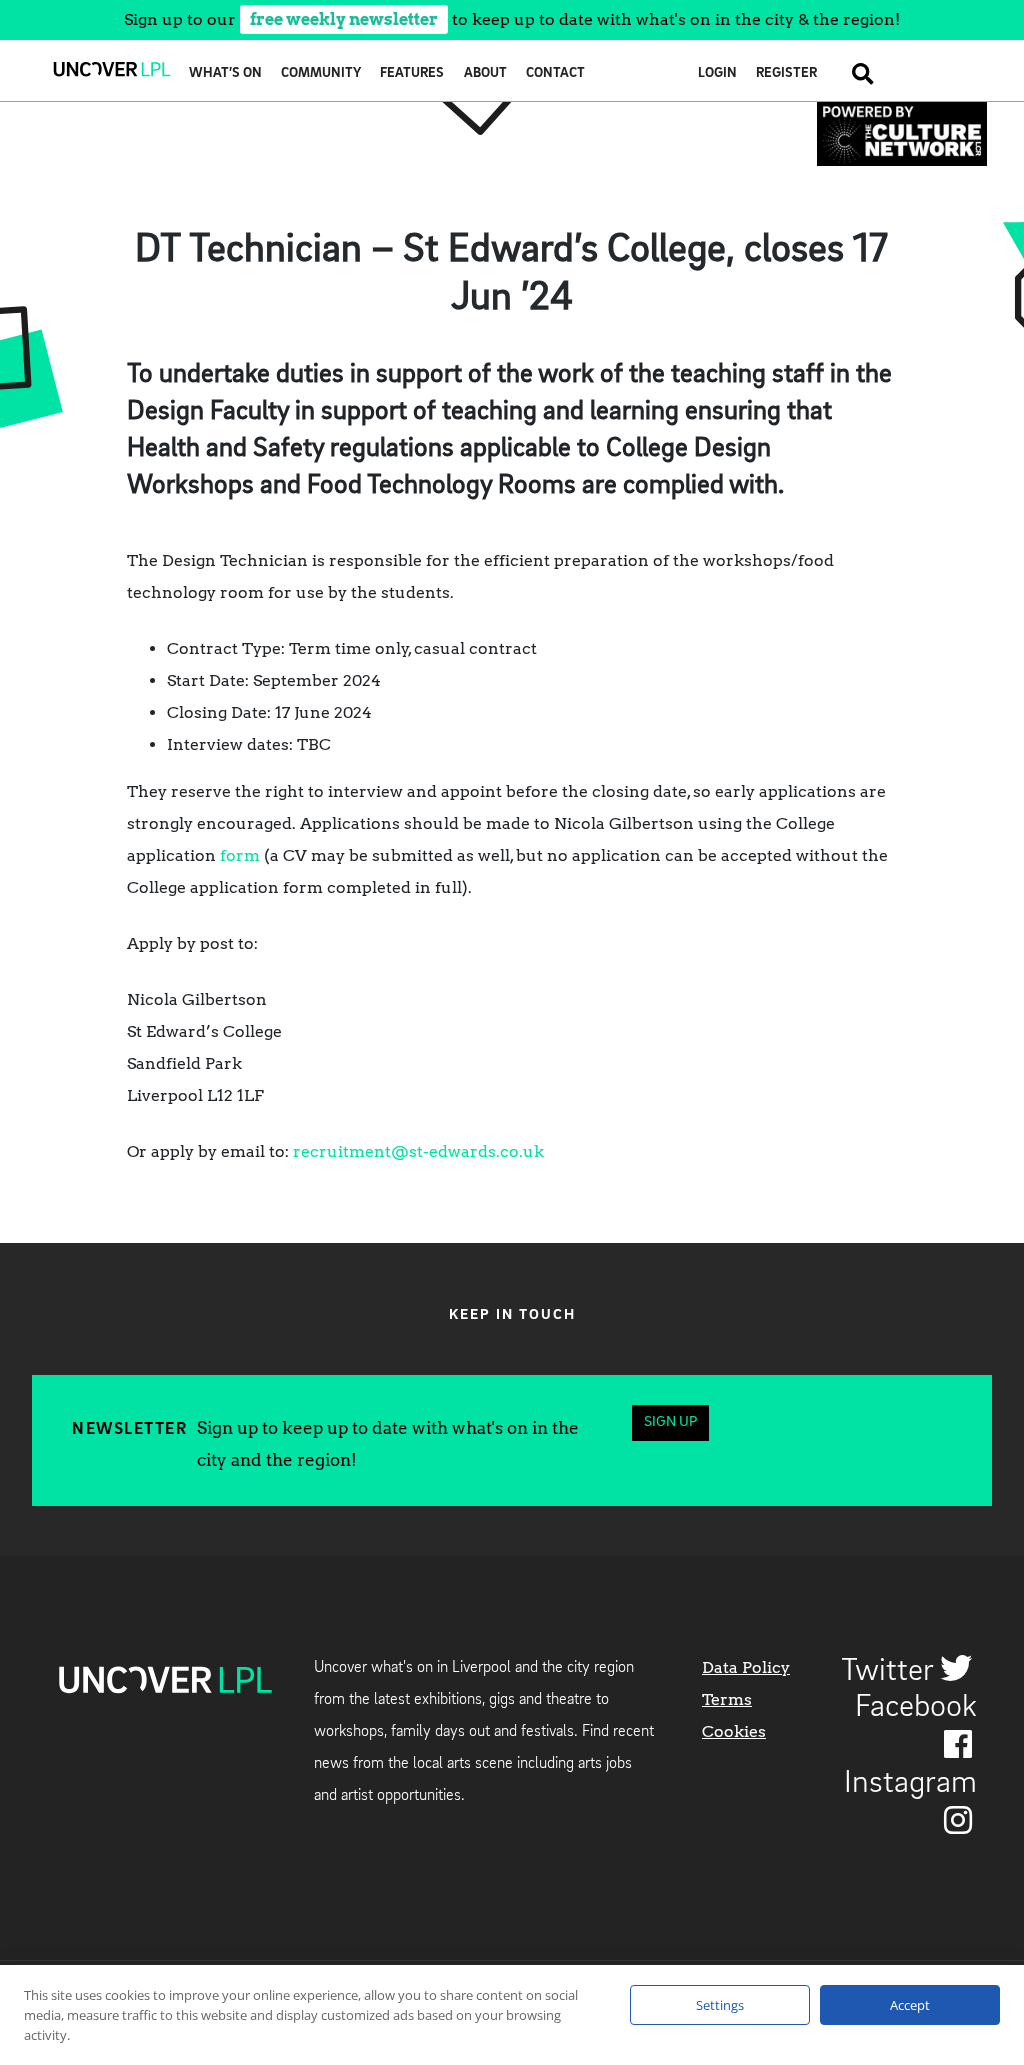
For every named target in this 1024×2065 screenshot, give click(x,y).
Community (321, 73)
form (240, 855)
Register (786, 73)
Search (855, 73)
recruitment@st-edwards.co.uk (418, 1151)
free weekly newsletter (344, 19)
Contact (555, 73)
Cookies (734, 1731)
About (485, 73)
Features (412, 73)
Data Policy (746, 1667)
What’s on (225, 73)
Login (717, 73)
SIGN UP (670, 1422)
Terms (727, 1699)
